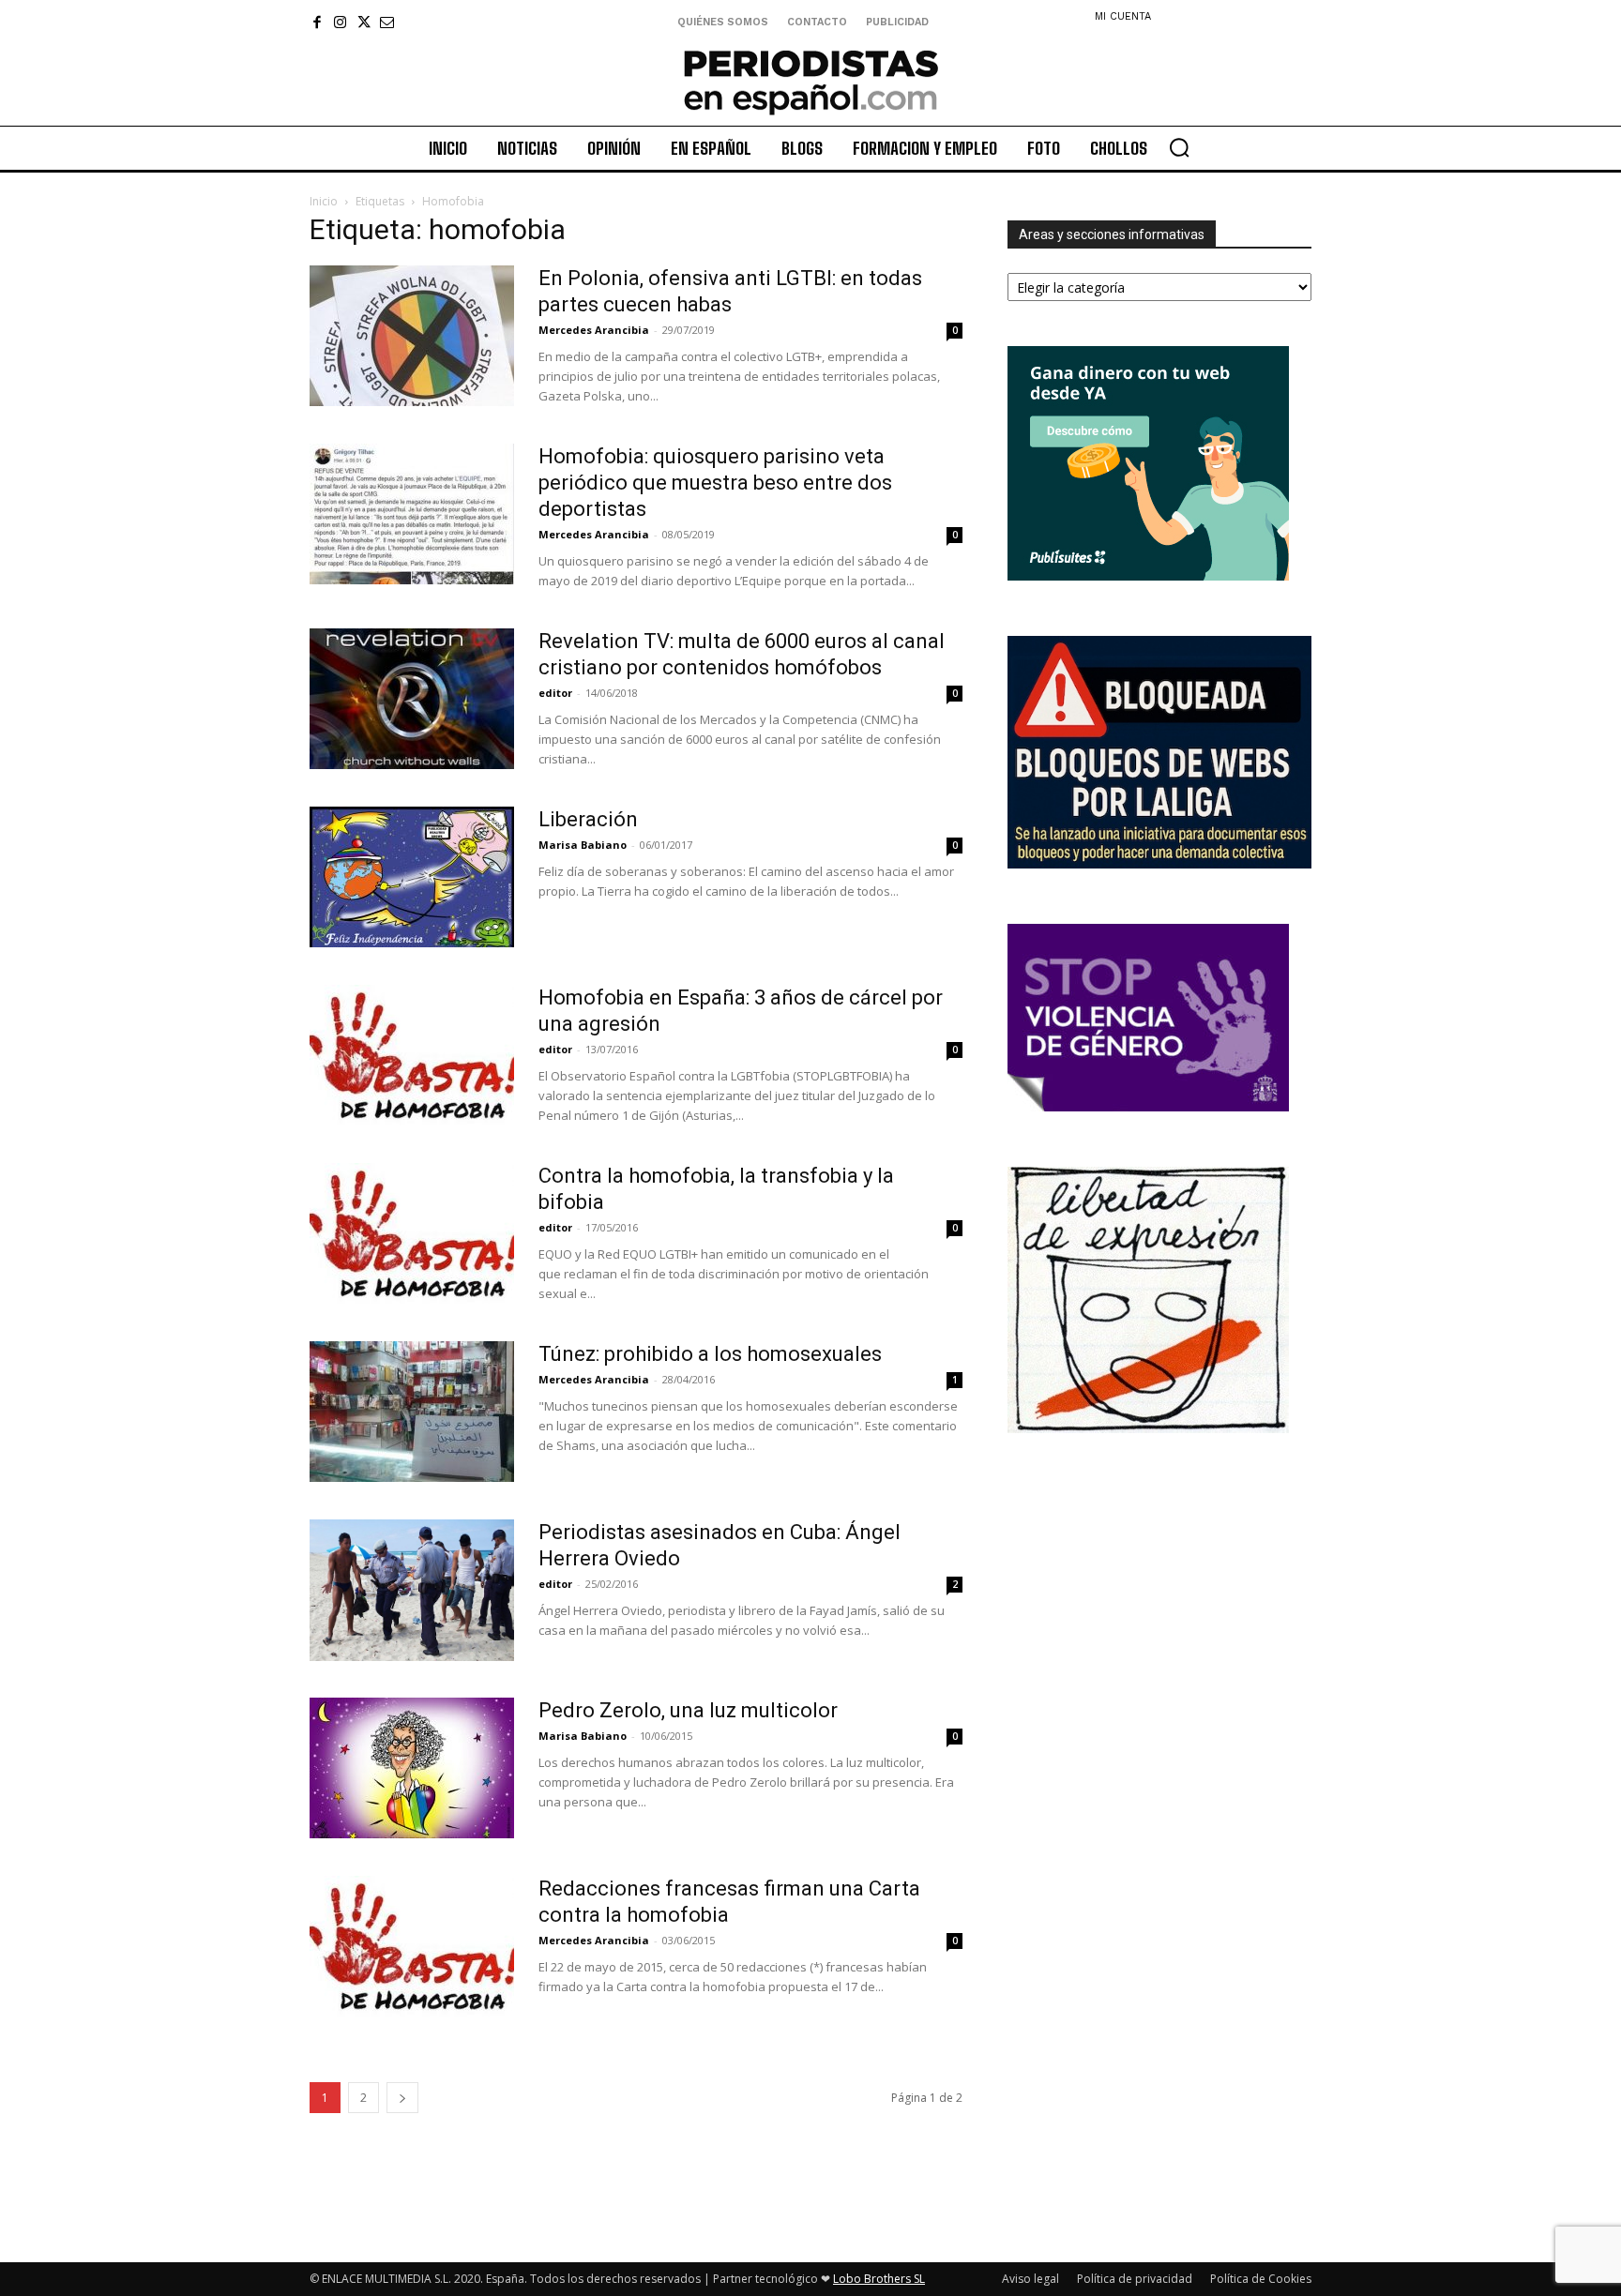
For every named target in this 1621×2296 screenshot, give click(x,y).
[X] (364, 22)
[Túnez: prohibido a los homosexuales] (412, 1412)
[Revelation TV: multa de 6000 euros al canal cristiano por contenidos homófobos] (412, 699)
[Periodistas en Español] (810, 82)
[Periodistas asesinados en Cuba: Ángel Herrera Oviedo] (412, 1590)
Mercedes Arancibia (594, 330)
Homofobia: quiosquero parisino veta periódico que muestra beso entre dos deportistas (715, 483)
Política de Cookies (1261, 2279)
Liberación (588, 819)
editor (555, 693)
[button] (1179, 147)
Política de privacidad (1135, 2279)
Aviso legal (1030, 2279)
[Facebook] (317, 22)
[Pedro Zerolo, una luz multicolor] (412, 1768)
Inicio (324, 201)
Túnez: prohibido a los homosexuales (710, 1354)
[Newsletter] (387, 22)
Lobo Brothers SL (879, 2279)
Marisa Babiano (583, 845)
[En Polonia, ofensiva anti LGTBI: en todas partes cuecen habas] (412, 336)
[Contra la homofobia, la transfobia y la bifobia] (412, 1233)
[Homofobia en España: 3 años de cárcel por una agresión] (412, 1055)
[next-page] (402, 2098)
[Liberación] (412, 877)
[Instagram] (340, 22)
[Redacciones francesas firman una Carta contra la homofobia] (412, 1946)
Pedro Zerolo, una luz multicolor (688, 1710)
